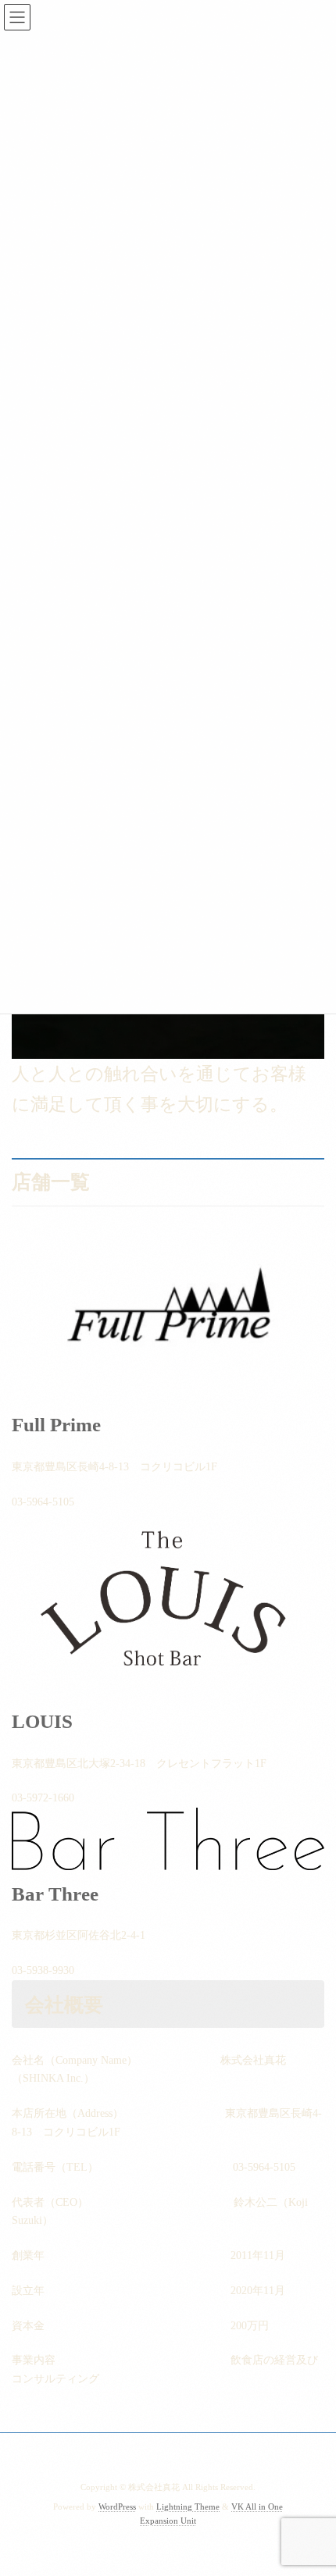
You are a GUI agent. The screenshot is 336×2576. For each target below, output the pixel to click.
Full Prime (56, 1425)
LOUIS (42, 1721)
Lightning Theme (188, 2507)
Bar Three (55, 1894)
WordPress (117, 2507)
